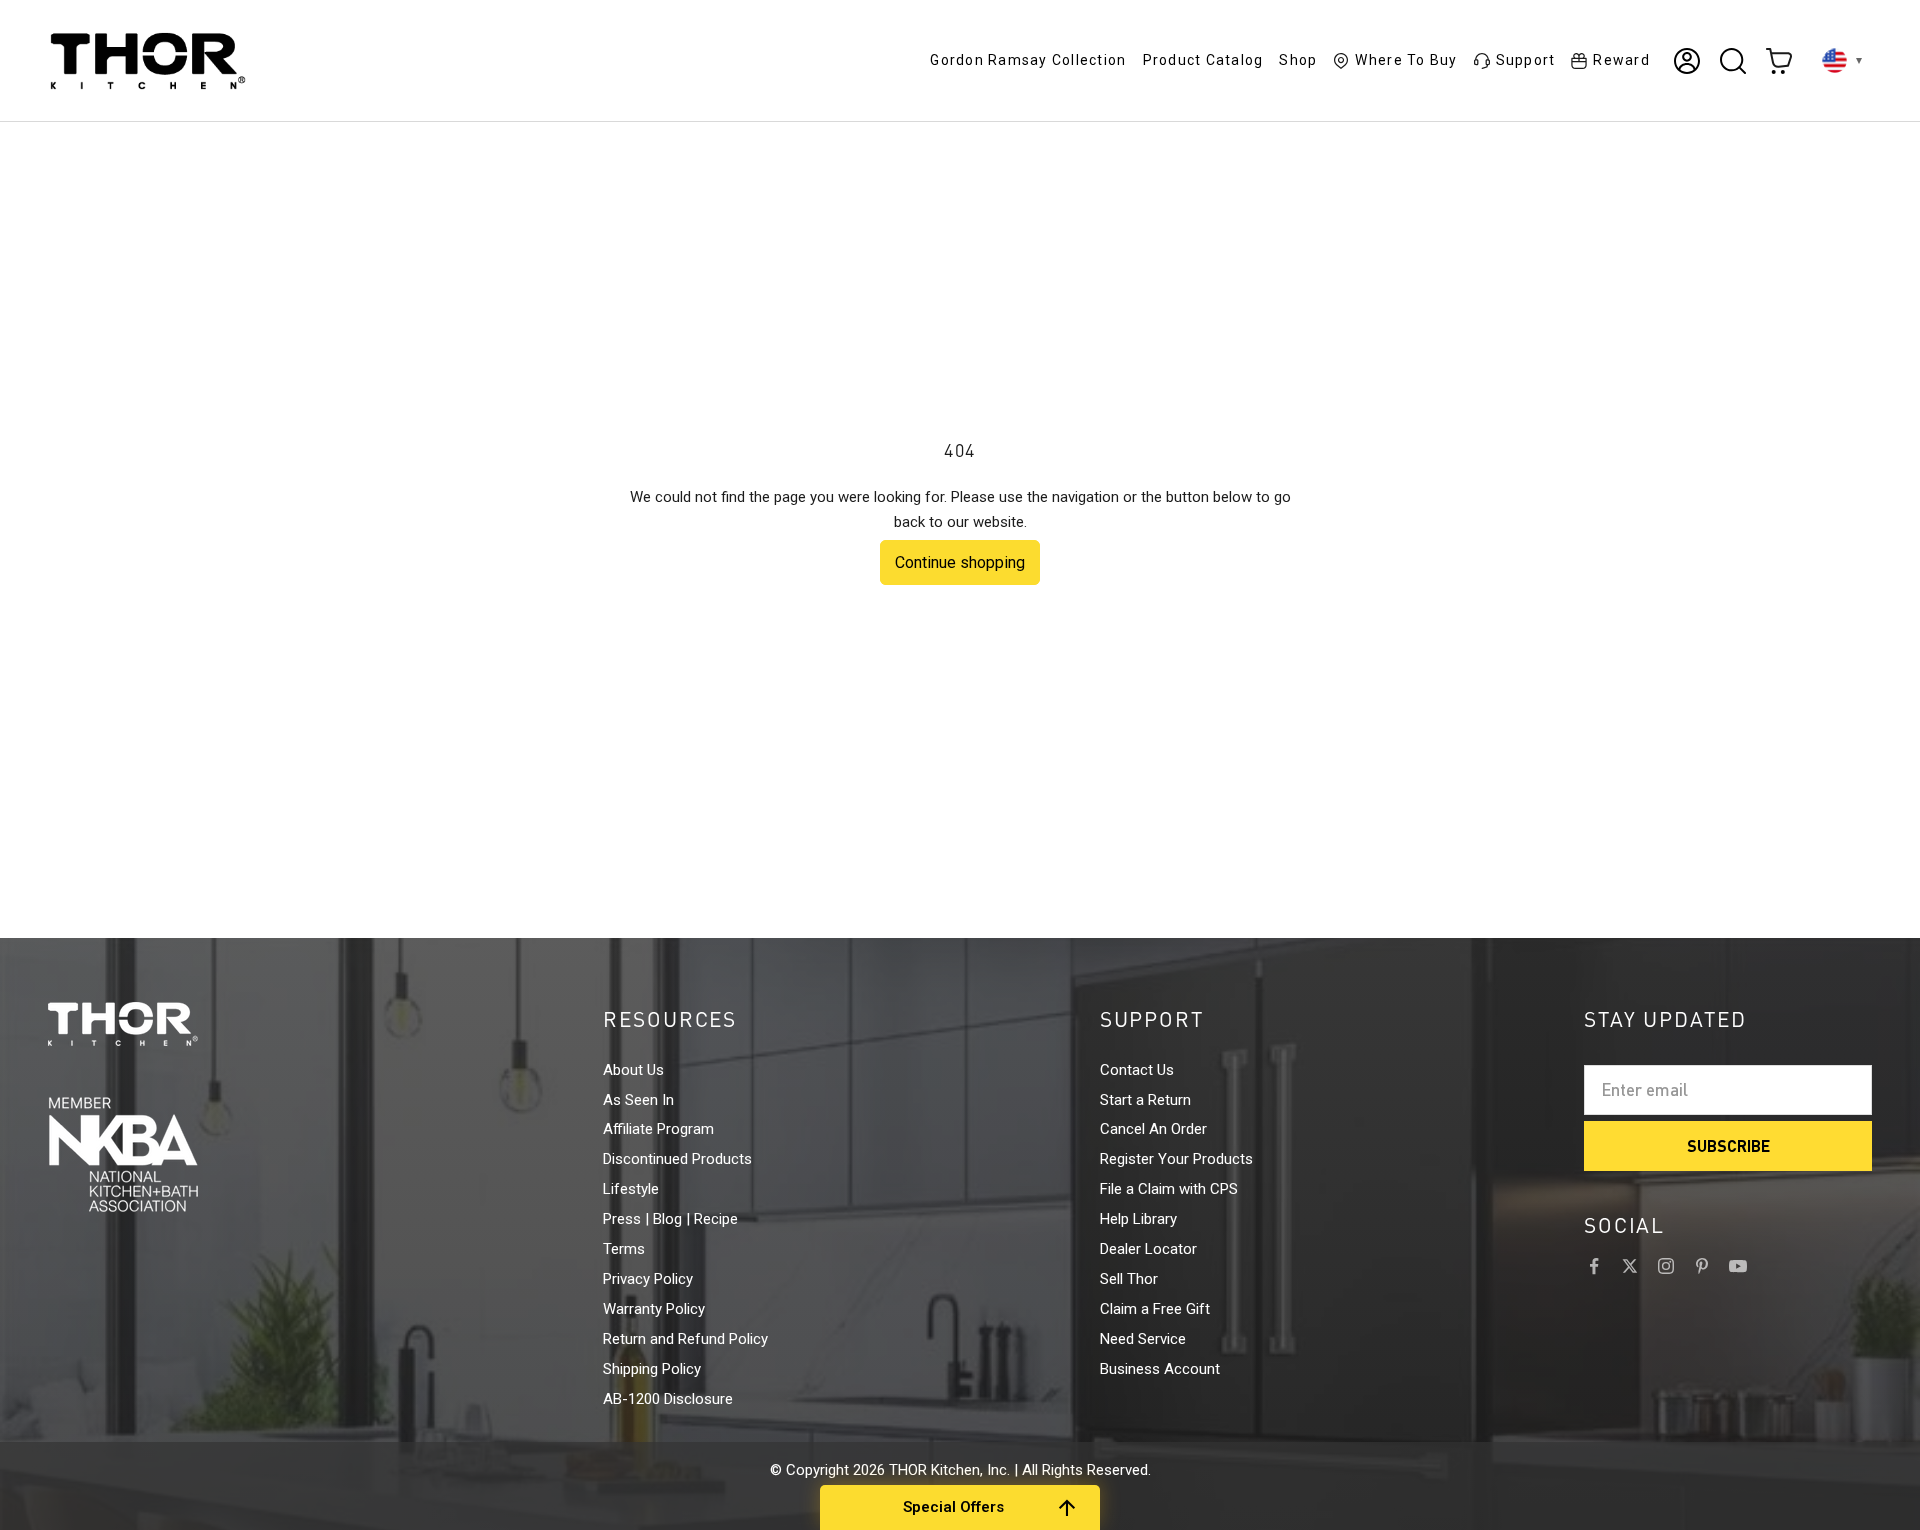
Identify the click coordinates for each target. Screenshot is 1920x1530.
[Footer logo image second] (160, 1154)
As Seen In (638, 1100)
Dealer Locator (1148, 1249)
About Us (633, 1070)
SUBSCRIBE (1728, 1145)
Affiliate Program (658, 1129)
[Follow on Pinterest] (1702, 1266)
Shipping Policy (652, 1369)
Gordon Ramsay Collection (1028, 60)
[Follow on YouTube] (1738, 1266)
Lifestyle (631, 1189)
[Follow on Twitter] (1630, 1266)
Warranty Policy (654, 1309)
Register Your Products (1176, 1159)
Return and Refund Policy (685, 1339)
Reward (1621, 60)
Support (1526, 60)
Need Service (1143, 1339)
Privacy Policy (648, 1279)
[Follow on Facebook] (1594, 1266)
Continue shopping (960, 562)
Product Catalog (1203, 60)
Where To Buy (1406, 60)
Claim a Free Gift (1155, 1309)
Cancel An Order (1153, 1129)
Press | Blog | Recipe (670, 1219)
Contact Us (1137, 1070)
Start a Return (1145, 1100)
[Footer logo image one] (160, 1024)
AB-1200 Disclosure (668, 1399)
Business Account (1160, 1369)
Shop (1298, 60)
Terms (624, 1249)
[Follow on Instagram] (1666, 1266)
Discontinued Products (677, 1159)
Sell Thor (1129, 1279)
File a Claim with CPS (1169, 1189)
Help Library (1138, 1219)
